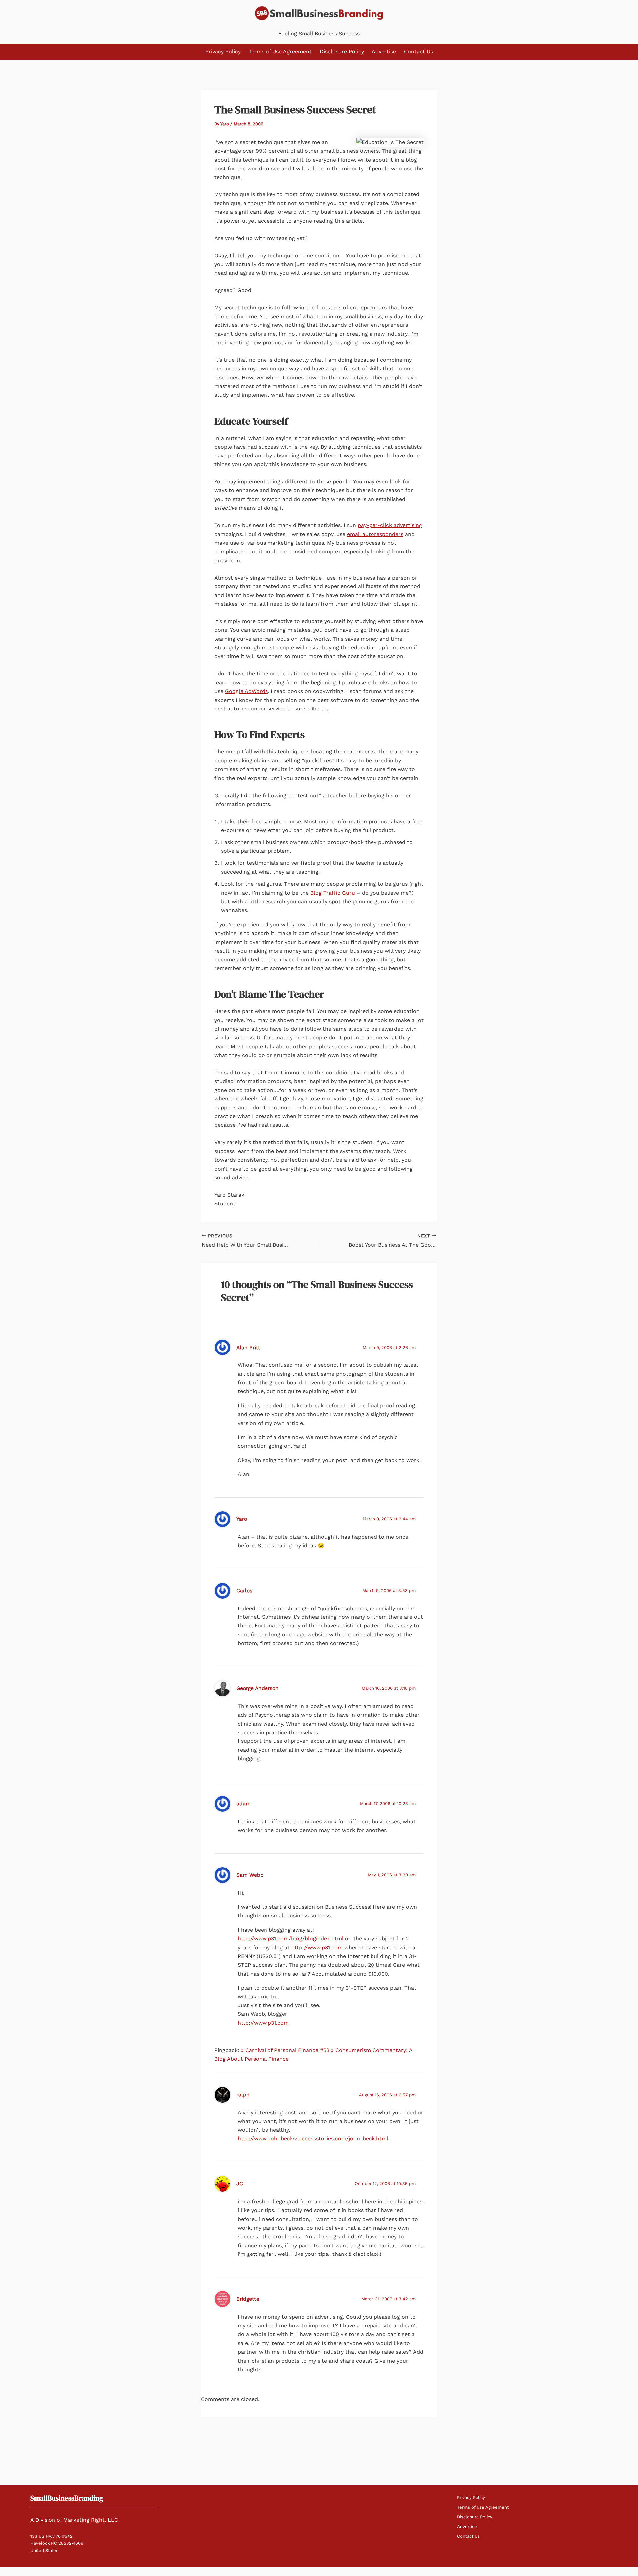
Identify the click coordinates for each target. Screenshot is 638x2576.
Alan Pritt (248, 1347)
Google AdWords (246, 691)
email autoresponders (375, 534)
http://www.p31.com (317, 1947)
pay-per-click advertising (390, 525)
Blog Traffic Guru (333, 893)
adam (243, 1803)
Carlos (244, 1590)
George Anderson (258, 1688)
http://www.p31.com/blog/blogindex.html (290, 1938)
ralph (243, 2094)
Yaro (242, 1519)
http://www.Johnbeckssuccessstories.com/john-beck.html (313, 2139)
